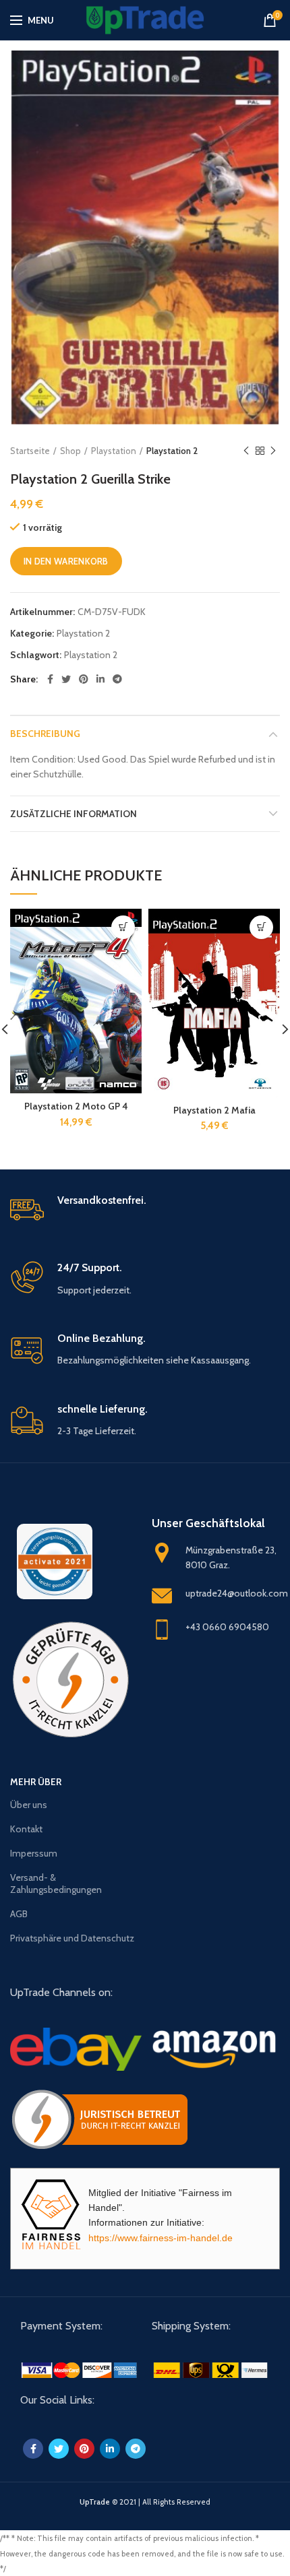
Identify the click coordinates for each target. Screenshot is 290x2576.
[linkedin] (100, 679)
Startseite (30, 451)
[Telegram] (117, 679)
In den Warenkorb (66, 561)
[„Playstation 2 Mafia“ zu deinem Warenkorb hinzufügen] (261, 927)
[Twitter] (66, 679)
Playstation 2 (172, 451)
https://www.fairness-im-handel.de (161, 2238)
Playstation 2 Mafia (214, 1110)
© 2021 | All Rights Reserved (145, 2502)
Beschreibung (45, 734)
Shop (70, 451)
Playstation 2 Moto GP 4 (76, 1106)
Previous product (246, 451)
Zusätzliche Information (74, 814)
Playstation (114, 451)
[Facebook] (50, 679)
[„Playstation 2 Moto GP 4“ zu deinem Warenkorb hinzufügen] (123, 927)
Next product (273, 451)
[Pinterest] (84, 679)
